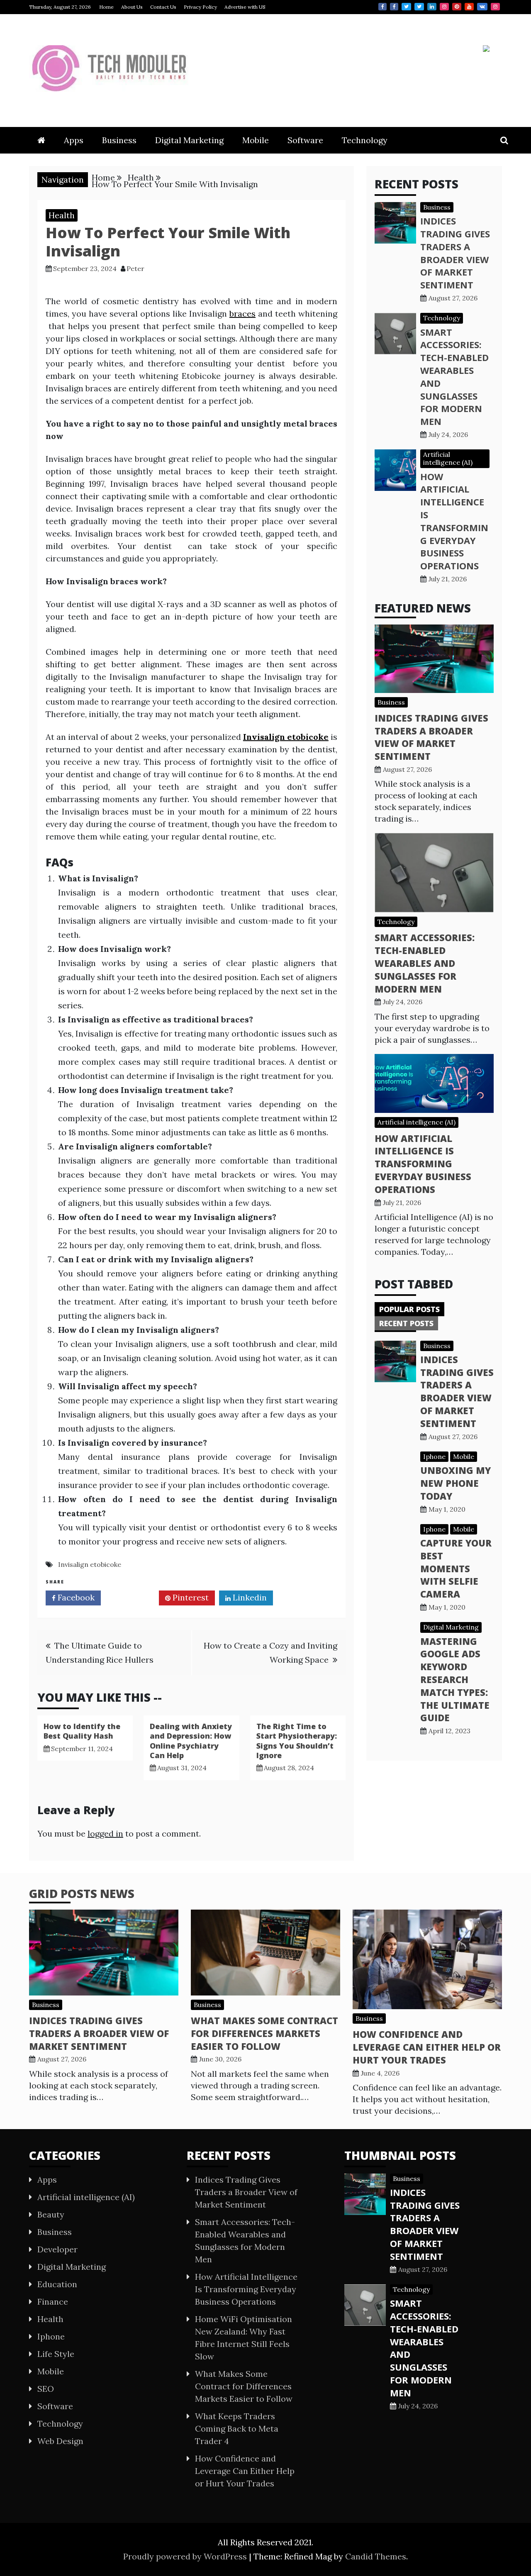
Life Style (56, 2354)
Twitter (406, 7)
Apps (74, 140)
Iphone (434, 1456)
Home (106, 7)
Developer (57, 2249)
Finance (53, 2302)
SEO (46, 2389)
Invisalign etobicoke (90, 1564)
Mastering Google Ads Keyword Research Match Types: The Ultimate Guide (455, 1680)
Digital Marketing (189, 140)
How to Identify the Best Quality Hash (82, 1731)
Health (62, 215)
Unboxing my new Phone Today (455, 1483)
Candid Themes (376, 2556)
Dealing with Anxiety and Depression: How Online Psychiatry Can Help (191, 1741)
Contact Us (163, 7)
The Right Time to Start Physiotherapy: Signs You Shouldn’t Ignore (297, 1741)
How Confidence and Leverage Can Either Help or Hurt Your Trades (427, 2047)
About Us (132, 7)
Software (305, 140)
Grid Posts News (82, 1893)
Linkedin (432, 7)
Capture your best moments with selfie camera (456, 1568)
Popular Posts (409, 1309)
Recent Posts (406, 1323)
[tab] (409, 1309)
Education (57, 2284)
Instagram (444, 7)
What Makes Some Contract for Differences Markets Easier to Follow (264, 2033)
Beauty (51, 2214)
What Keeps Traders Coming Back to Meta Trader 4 (237, 2428)
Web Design (60, 2441)
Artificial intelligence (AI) (448, 458)
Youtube (469, 7)
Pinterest (457, 7)
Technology (365, 140)
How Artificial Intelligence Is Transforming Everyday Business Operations (454, 521)
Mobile (256, 140)
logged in (105, 1833)
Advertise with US (245, 7)
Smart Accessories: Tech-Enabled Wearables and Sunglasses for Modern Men (425, 963)
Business (119, 140)
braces (242, 313)
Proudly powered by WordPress (186, 2556)
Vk (482, 7)
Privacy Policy (200, 7)
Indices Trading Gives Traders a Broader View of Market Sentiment (455, 253)
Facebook (382, 7)
